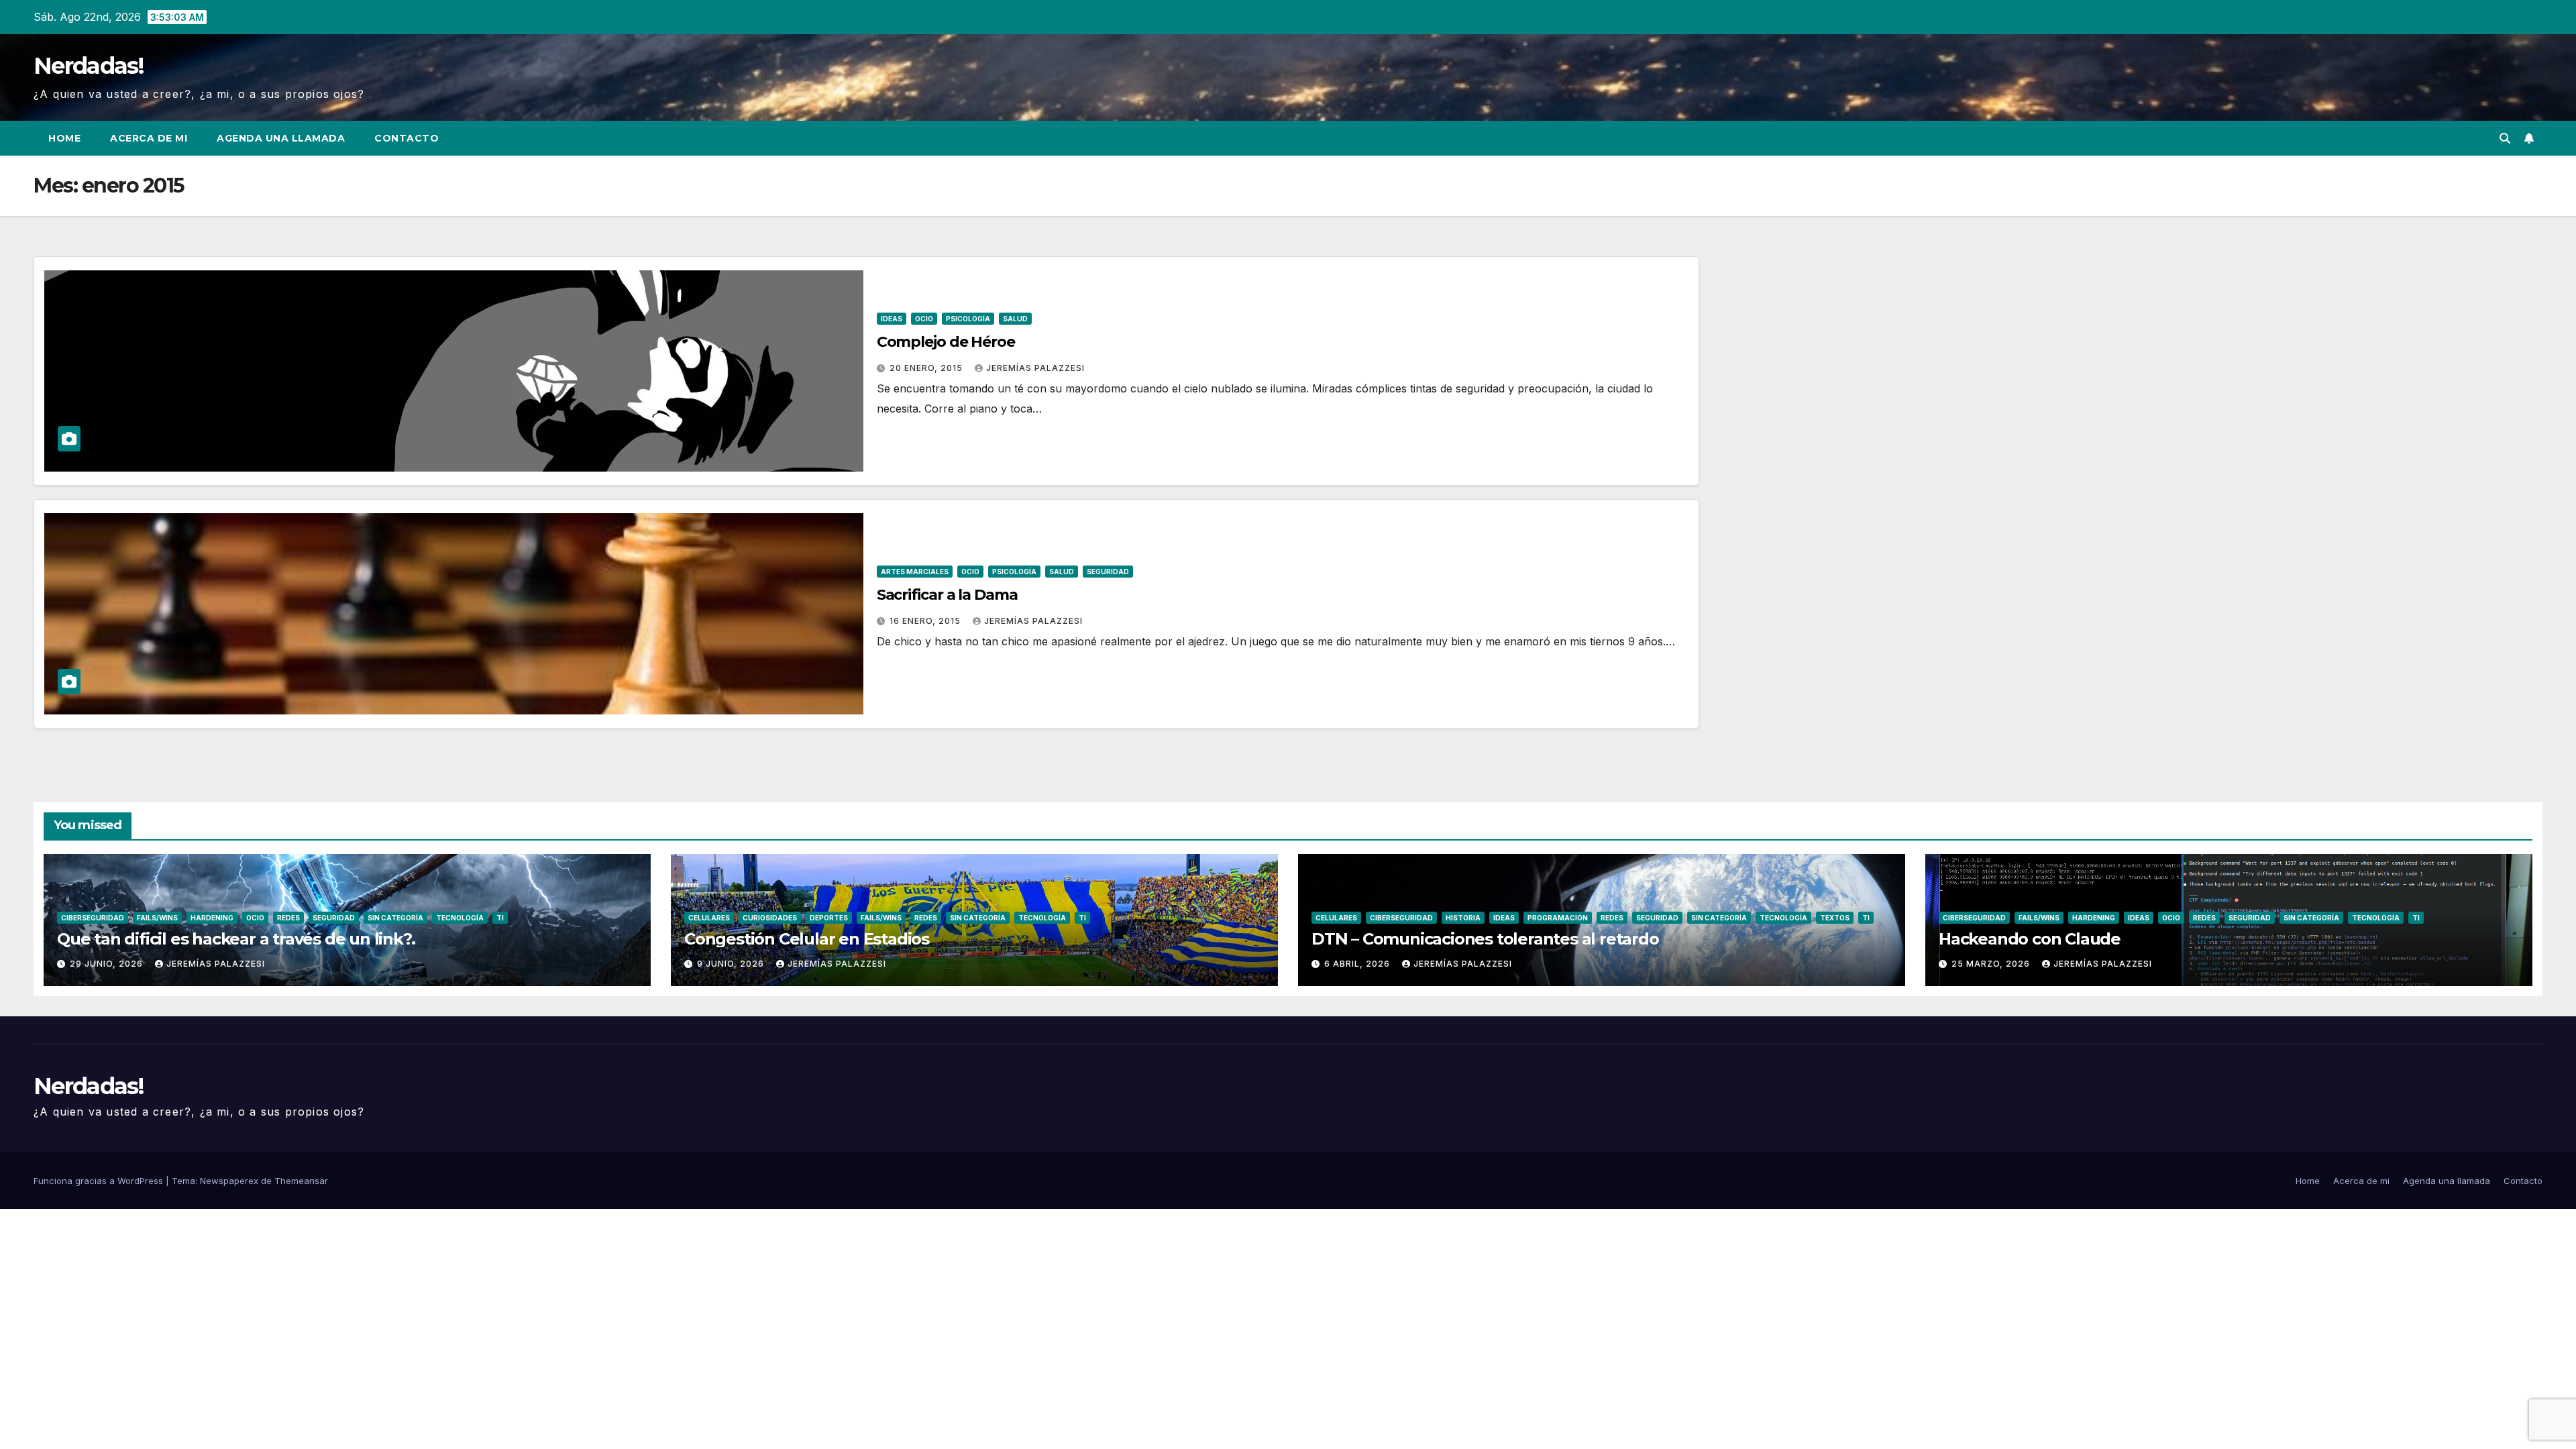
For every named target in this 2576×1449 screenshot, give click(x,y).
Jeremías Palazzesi (1035, 368)
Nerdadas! (89, 66)
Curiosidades (770, 918)
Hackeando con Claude (2030, 939)
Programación (1558, 918)
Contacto (407, 138)
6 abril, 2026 (1358, 964)
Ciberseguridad (93, 918)
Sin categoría (395, 918)
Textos (1835, 918)
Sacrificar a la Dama (947, 595)
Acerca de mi (149, 138)
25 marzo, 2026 (1992, 964)
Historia (1463, 918)
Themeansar (301, 1181)
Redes (288, 918)
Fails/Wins (157, 918)
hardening (212, 918)
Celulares (709, 918)
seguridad (1108, 572)
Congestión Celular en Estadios (807, 939)
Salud (1015, 319)
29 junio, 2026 (108, 964)
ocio (924, 319)
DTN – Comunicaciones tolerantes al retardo (1485, 939)
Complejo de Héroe (946, 342)
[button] (2505, 138)
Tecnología (460, 918)
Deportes (829, 918)
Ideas (892, 319)
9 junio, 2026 (732, 964)
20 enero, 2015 (927, 368)
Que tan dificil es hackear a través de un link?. (236, 939)
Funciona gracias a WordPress (100, 1181)
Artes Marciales (915, 572)
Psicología (968, 319)
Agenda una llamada (281, 138)
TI (500, 918)
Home (64, 138)
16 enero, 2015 (926, 621)
